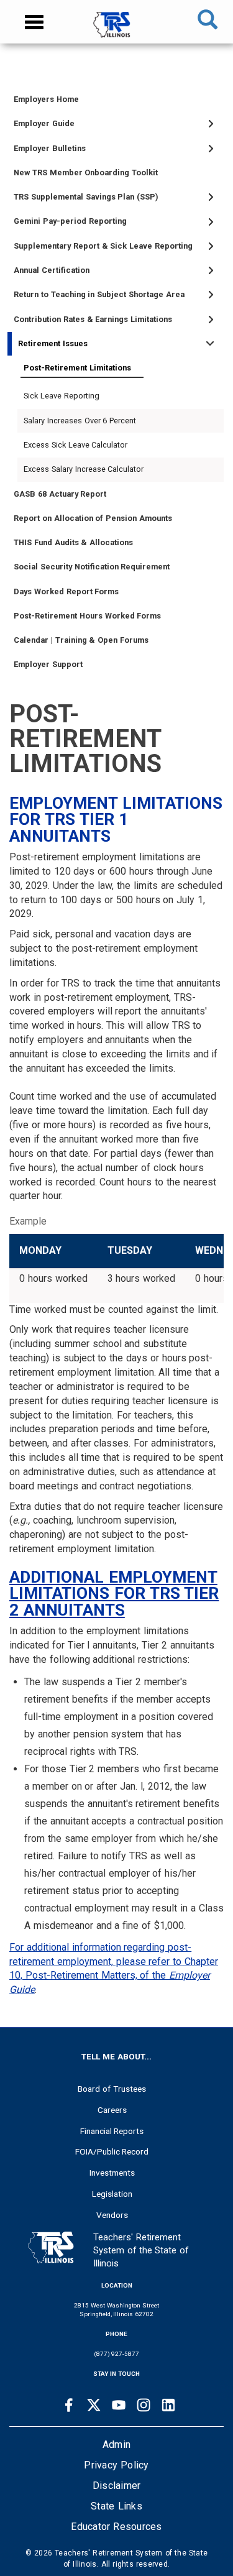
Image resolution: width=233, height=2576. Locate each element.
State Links (116, 2506)
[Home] (116, 31)
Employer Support (48, 664)
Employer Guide (44, 123)
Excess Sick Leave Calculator (75, 445)
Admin (116, 2445)
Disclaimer (117, 2486)
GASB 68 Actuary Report (60, 494)
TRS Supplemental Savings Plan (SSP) (86, 197)
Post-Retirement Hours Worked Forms (87, 616)
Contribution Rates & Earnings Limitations (93, 319)
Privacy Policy (116, 2465)
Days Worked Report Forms (66, 591)
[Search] (208, 22)
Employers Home (46, 99)
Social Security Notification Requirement (92, 567)
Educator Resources (116, 2527)
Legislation (112, 2194)
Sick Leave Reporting (62, 396)
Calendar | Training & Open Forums (81, 640)
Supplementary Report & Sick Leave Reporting (103, 246)
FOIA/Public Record (112, 2151)
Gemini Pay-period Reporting (70, 221)
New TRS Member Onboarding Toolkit (86, 172)
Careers (112, 2110)
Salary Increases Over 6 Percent (80, 421)
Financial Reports (112, 2131)
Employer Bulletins (50, 148)
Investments (112, 2173)
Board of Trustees (112, 2089)
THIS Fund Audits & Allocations (73, 542)
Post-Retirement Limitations (77, 368)
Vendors (112, 2215)
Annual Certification (52, 270)
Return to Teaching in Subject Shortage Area (99, 294)
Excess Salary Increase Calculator (84, 469)
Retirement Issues (53, 343)
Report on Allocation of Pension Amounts (93, 518)
